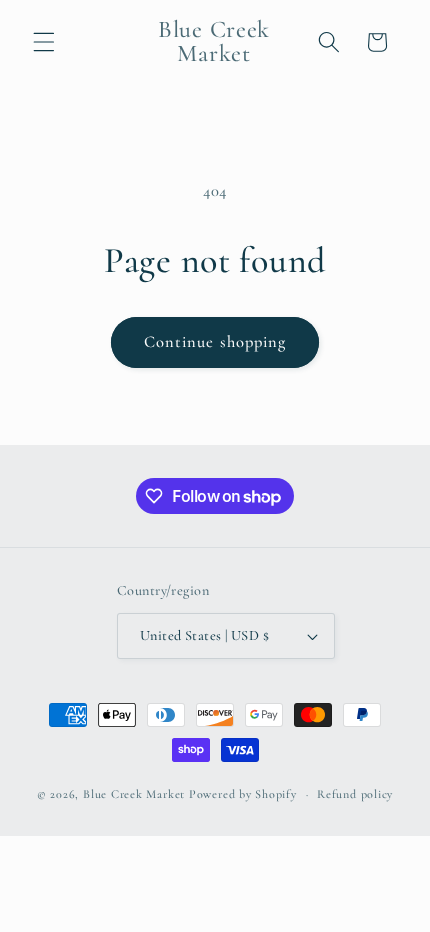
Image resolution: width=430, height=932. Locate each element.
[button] (44, 42)
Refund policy (355, 794)
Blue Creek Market (134, 794)
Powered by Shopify (243, 794)
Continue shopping (215, 342)
